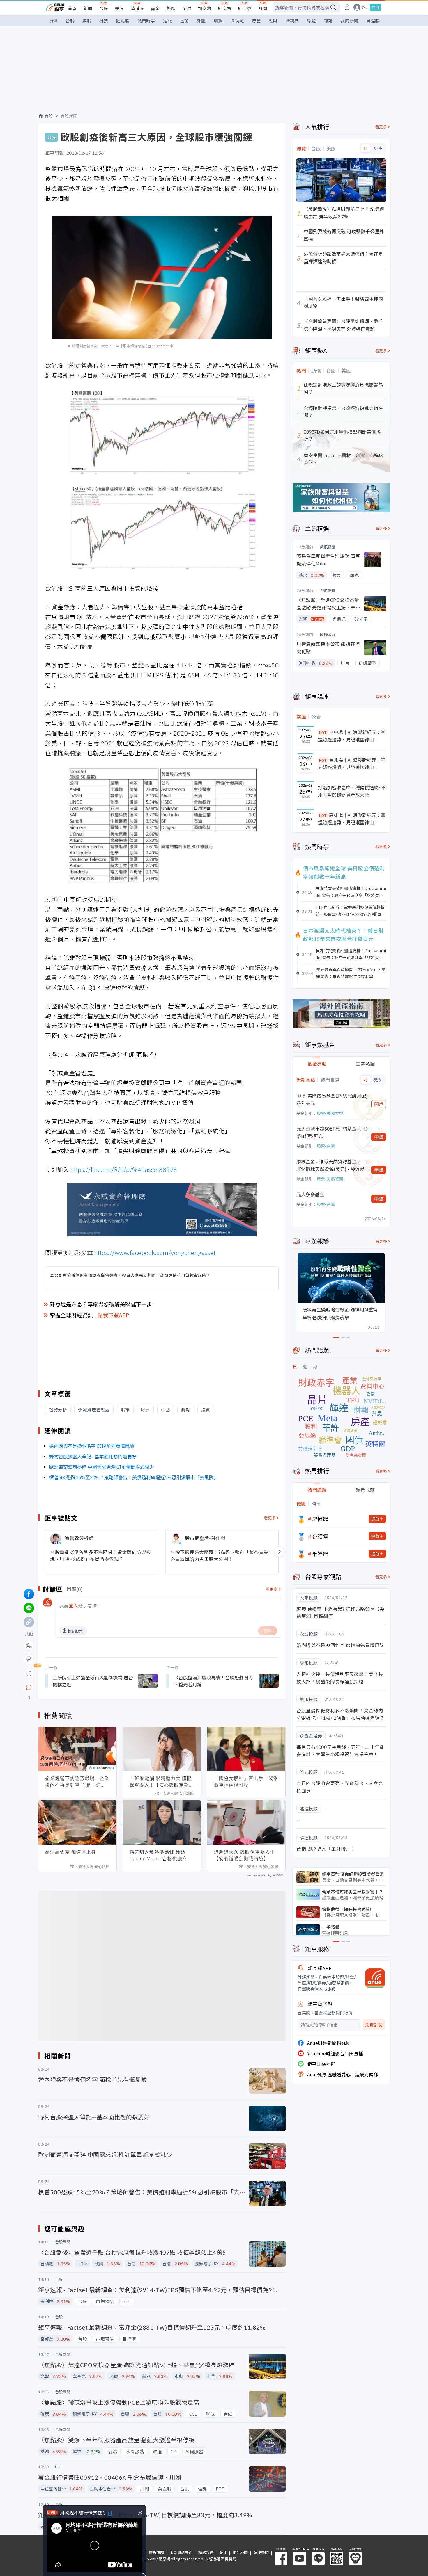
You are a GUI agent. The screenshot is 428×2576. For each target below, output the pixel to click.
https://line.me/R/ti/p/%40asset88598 (124, 1169)
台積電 (320, 1536)
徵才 (223, 2553)
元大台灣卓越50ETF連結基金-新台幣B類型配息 (332, 1132)
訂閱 (263, 8)
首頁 (72, 8)
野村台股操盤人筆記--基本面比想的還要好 (93, 1456)
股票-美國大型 (330, 1113)
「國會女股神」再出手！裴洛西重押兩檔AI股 (246, 1782)
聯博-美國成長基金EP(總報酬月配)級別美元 (332, 1099)
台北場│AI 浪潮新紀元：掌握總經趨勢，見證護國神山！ (352, 763)
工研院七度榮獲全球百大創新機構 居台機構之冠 (93, 1681)
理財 (273, 21)
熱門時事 (146, 21)
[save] (29, 1673)
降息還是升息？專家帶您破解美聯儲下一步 (101, 1304)
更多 (378, 148)
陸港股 (137, 8)
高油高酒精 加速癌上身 (71, 1852)
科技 (104, 21)
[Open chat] (29, 1687)
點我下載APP (114, 1315)
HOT (323, 732)
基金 (155, 8)
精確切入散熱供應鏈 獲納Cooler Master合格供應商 (158, 1855)
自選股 (373, 21)
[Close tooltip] (78, 1687)
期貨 (218, 21)
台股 (104, 8)
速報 (167, 21)
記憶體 (320, 1519)
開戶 (379, 1104)
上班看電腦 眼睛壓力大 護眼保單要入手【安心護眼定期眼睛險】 (162, 1782)
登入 (365, 7)
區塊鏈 (237, 21)
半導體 (320, 1554)
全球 (187, 8)
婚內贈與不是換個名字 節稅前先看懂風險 (92, 1446)
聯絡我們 (206, 2553)
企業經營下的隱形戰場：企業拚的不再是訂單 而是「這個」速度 (77, 1782)
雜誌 (328, 21)
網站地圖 (240, 2553)
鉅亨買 (225, 8)
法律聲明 (261, 2553)
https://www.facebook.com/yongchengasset (155, 1253)
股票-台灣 (326, 1146)
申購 (379, 1137)
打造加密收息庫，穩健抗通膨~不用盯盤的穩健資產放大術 (352, 791)
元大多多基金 (310, 1194)
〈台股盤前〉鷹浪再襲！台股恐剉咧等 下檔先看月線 (213, 1681)
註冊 (375, 7)
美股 (119, 8)
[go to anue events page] (347, 7)
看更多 (270, 1518)
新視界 (292, 21)
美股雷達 (328, 547)
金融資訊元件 (181, 2553)
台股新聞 (69, 116)
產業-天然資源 (330, 1179)
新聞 (88, 8)
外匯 (171, 8)
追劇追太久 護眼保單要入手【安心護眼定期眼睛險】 (244, 1855)
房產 (256, 21)
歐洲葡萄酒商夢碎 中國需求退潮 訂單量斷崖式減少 (102, 1467)
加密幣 (205, 8)
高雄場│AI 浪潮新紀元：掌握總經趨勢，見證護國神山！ (352, 819)
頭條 (53, 21)
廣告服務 (156, 2553)
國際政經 (328, 634)
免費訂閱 (374, 2025)
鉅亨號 (245, 8)
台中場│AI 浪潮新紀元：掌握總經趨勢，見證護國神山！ (352, 736)
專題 (311, 21)
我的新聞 (349, 21)
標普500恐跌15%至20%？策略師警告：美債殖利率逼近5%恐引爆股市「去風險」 (134, 1477)
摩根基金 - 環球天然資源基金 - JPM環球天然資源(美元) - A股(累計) (330, 1165)
